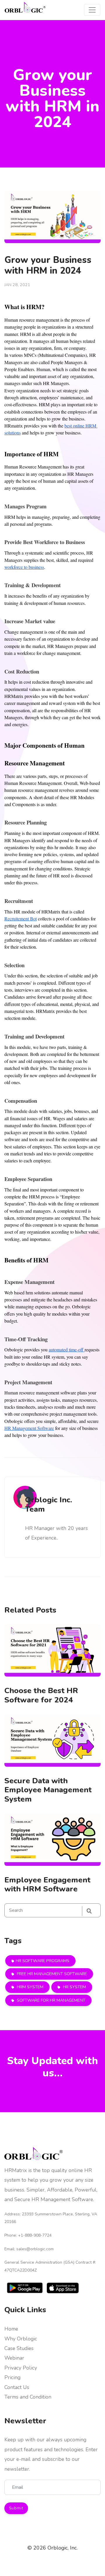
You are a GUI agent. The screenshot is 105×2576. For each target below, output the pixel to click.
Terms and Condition (28, 2397)
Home (11, 2329)
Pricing (12, 2377)
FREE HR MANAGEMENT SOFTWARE (51, 1974)
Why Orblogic (21, 2339)
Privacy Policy (21, 2368)
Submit (16, 2508)
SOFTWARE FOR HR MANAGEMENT (51, 2000)
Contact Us (17, 2387)
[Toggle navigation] (92, 10)
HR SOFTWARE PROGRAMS (43, 1961)
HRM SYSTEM (30, 1987)
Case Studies (19, 2348)
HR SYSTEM (74, 1987)
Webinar (14, 2358)
